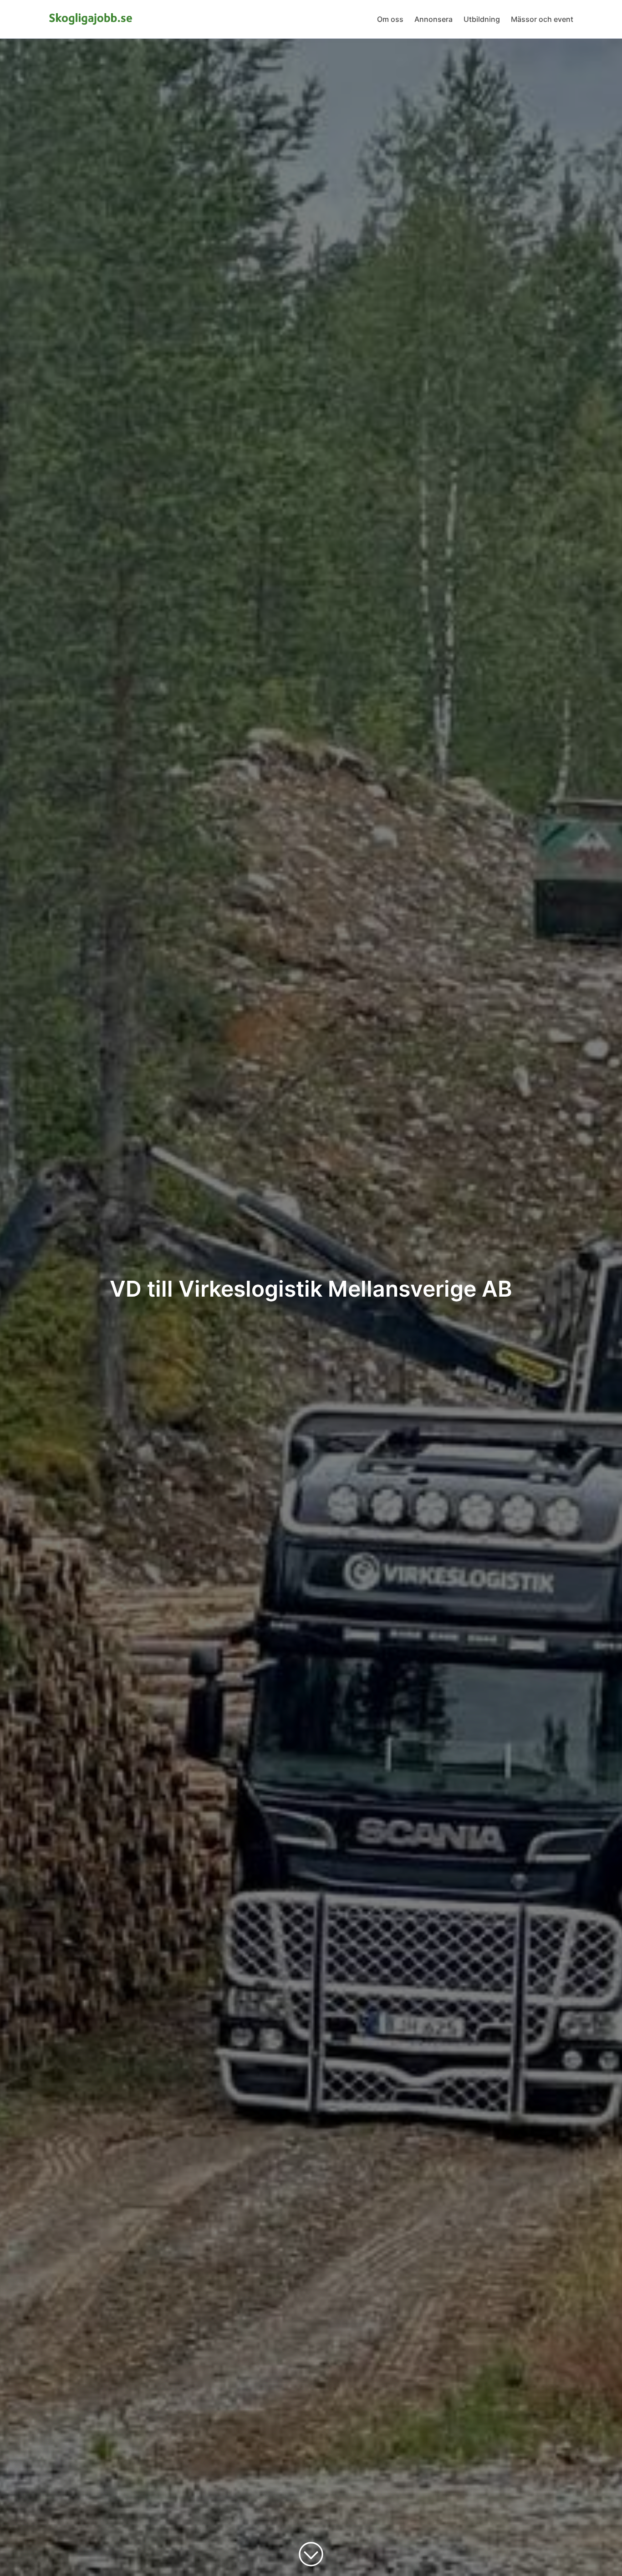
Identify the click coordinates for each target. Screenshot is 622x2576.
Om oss (390, 19)
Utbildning (482, 19)
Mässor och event (542, 19)
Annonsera (433, 19)
